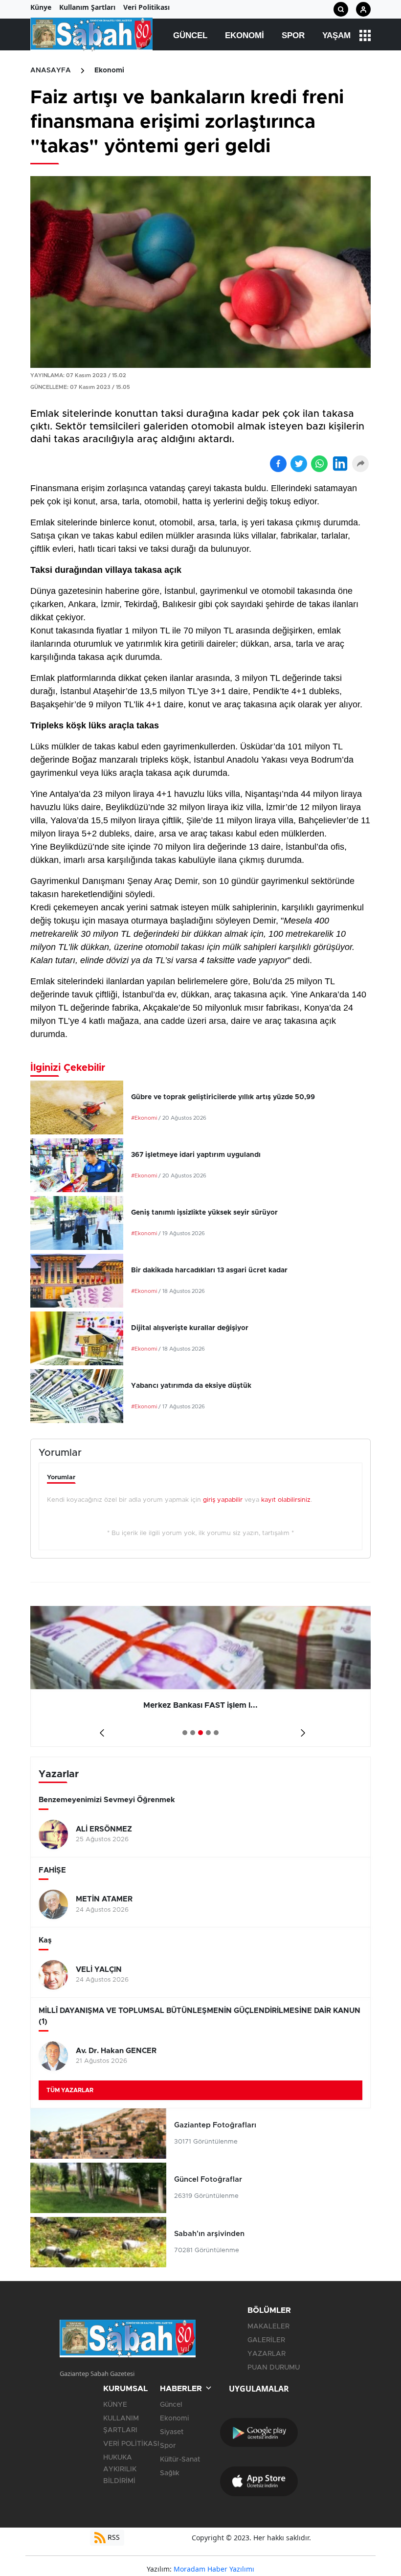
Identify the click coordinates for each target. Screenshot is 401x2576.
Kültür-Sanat (180, 2460)
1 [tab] (185, 1733)
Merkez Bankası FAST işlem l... (200, 1705)
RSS (113, 2537)
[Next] (301, 1729)
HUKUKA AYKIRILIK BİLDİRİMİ (120, 2469)
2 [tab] (193, 1733)
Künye (41, 7)
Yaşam (336, 35)
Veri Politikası (146, 7)
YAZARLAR (267, 2354)
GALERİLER (266, 2340)
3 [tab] (200, 1733)
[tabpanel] (200, 1676)
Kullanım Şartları (87, 7)
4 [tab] (208, 1733)
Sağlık (170, 2473)
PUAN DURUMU (274, 2368)
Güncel (190, 35)
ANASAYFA (51, 70)
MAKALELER (268, 2327)
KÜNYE (115, 2405)
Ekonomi (245, 35)
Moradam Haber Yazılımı (214, 2569)
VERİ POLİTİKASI (131, 2444)
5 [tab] (216, 1733)
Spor (293, 35)
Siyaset (172, 2432)
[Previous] (100, 1729)
